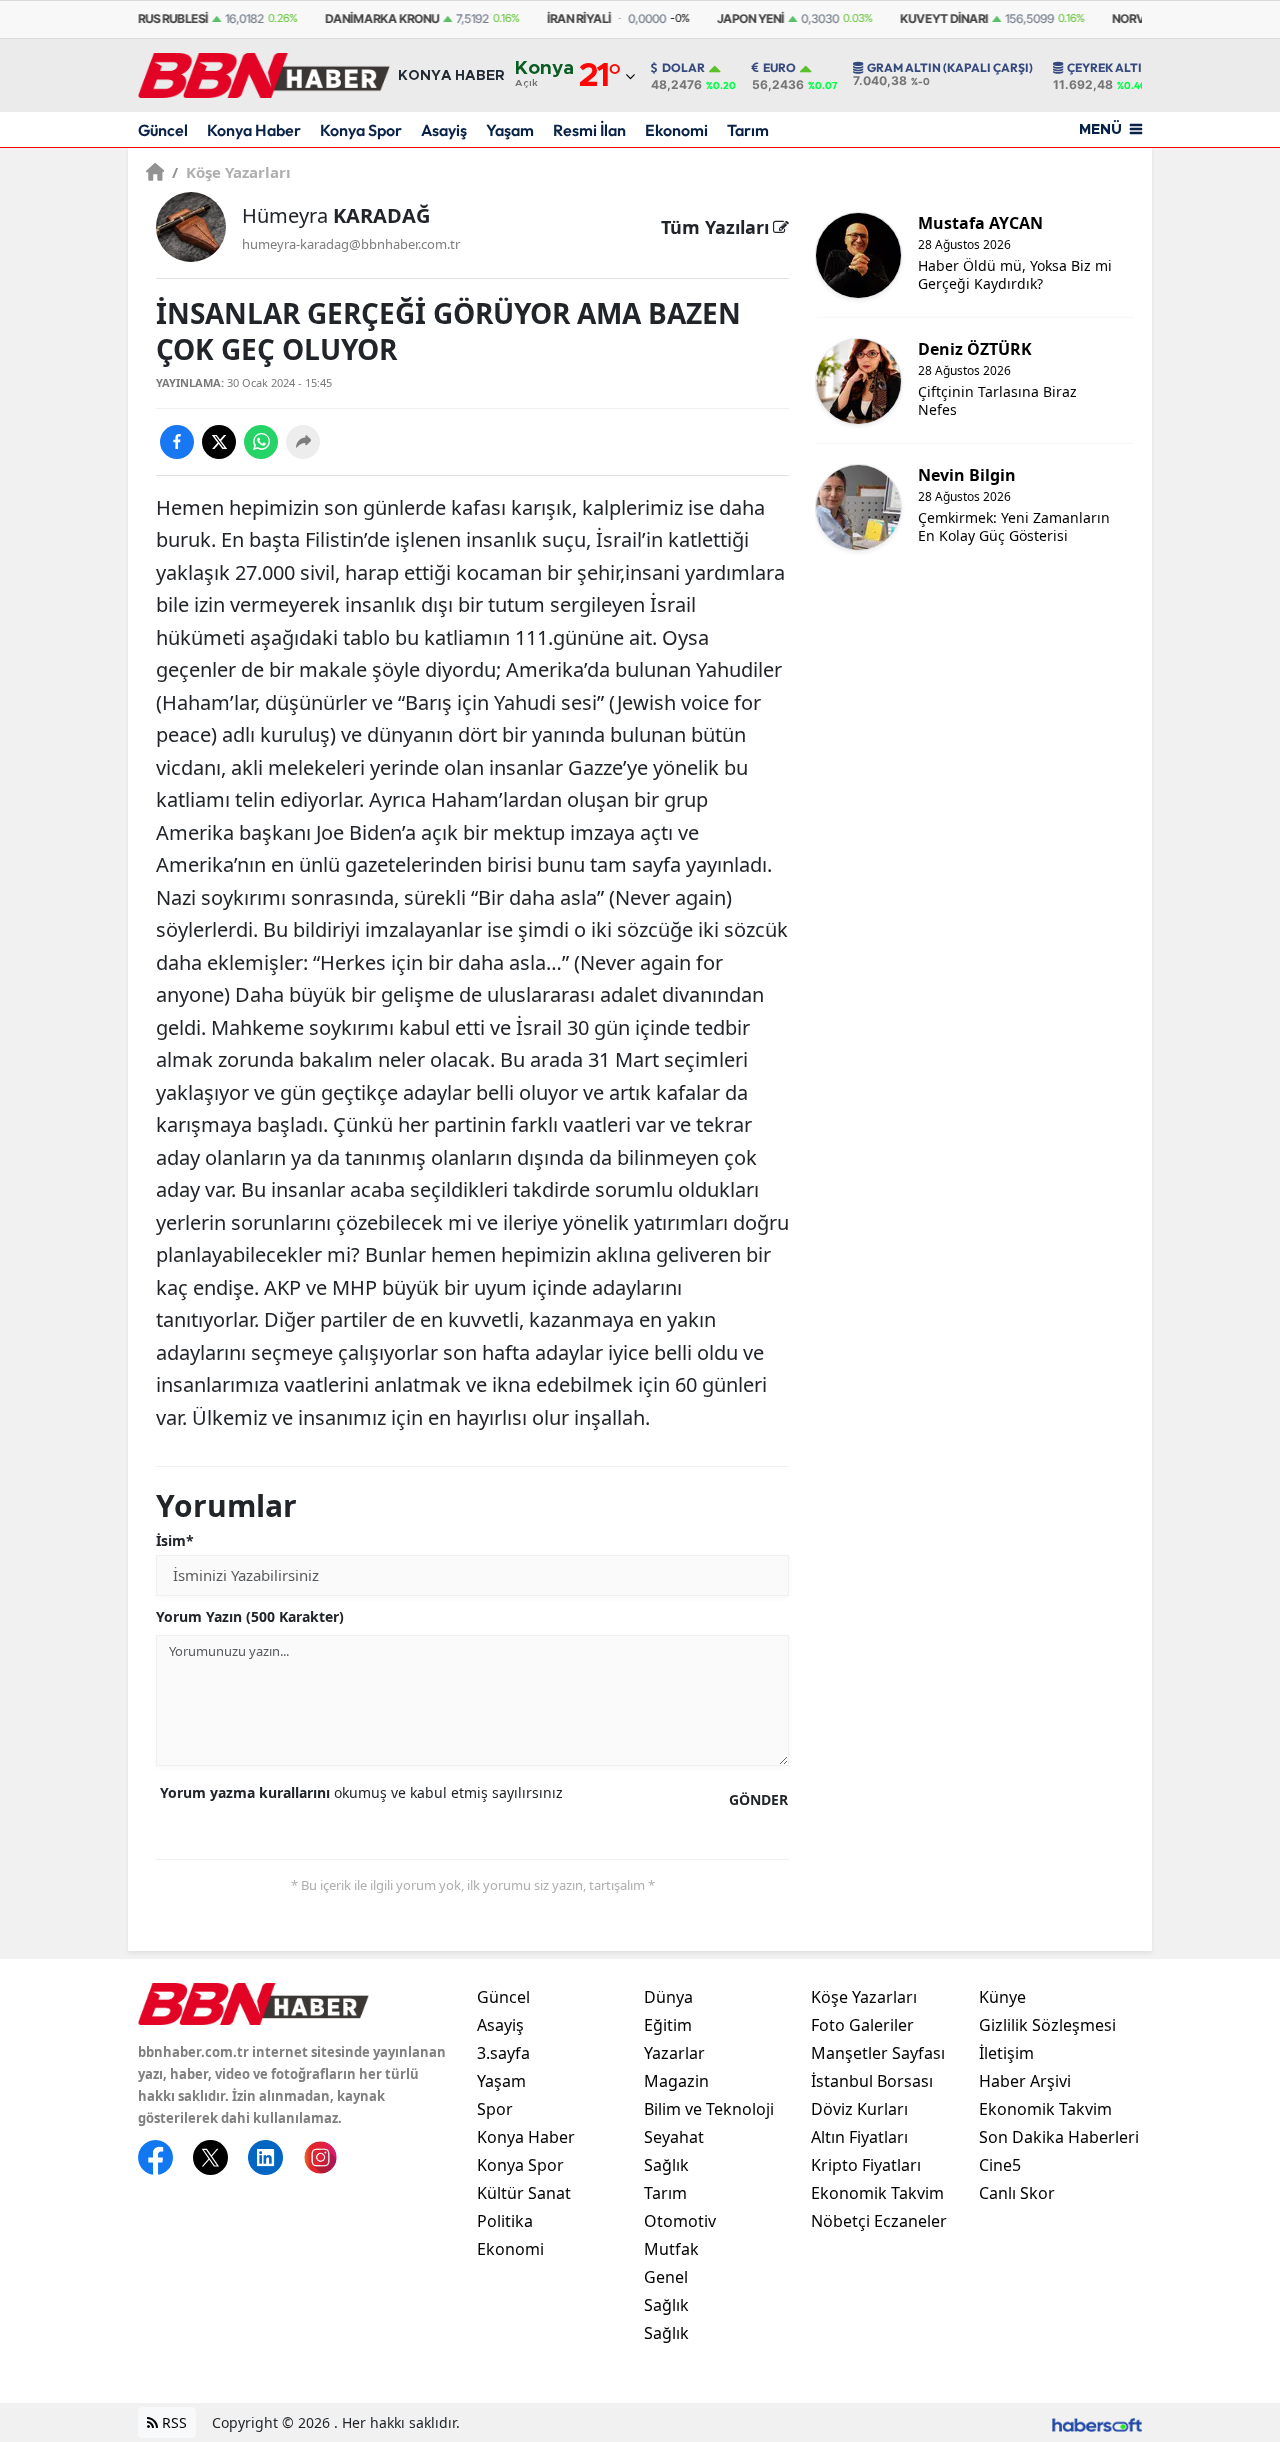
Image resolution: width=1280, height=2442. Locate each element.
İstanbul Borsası (872, 2081)
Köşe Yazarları (231, 172)
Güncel (163, 130)
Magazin (676, 2081)
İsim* (175, 1540)
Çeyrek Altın (1109, 68)
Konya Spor (361, 130)
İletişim (1006, 2053)
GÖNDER (758, 1799)
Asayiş (444, 130)
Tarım (748, 130)
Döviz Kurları (859, 2109)
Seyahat (674, 2137)
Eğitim (668, 2025)
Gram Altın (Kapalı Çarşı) (950, 68)
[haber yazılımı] (1097, 2422)
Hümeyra (336, 215)
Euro (779, 68)
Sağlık (666, 2165)
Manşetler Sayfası (878, 2053)
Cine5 (1000, 2165)
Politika (505, 2221)
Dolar (683, 68)
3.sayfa (503, 2053)
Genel (666, 2277)
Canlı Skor (1017, 2193)
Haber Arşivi (1025, 2081)
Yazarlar (674, 2053)
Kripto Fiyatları (866, 2165)
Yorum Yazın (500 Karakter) (250, 1616)
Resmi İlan (589, 130)
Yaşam (510, 130)
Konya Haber (254, 130)
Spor (495, 2109)
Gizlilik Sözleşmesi (1047, 2025)
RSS (172, 2422)
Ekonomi (676, 130)
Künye (1002, 1997)
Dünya (668, 1997)
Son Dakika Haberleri (1059, 2137)
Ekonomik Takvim (877, 2193)
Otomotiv (680, 2221)
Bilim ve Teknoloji (709, 2109)
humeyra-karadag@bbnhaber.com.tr (351, 244)
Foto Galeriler (862, 2025)
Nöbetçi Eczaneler (879, 2221)
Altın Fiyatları (859, 2137)
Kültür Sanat (524, 2193)
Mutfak (671, 2249)
